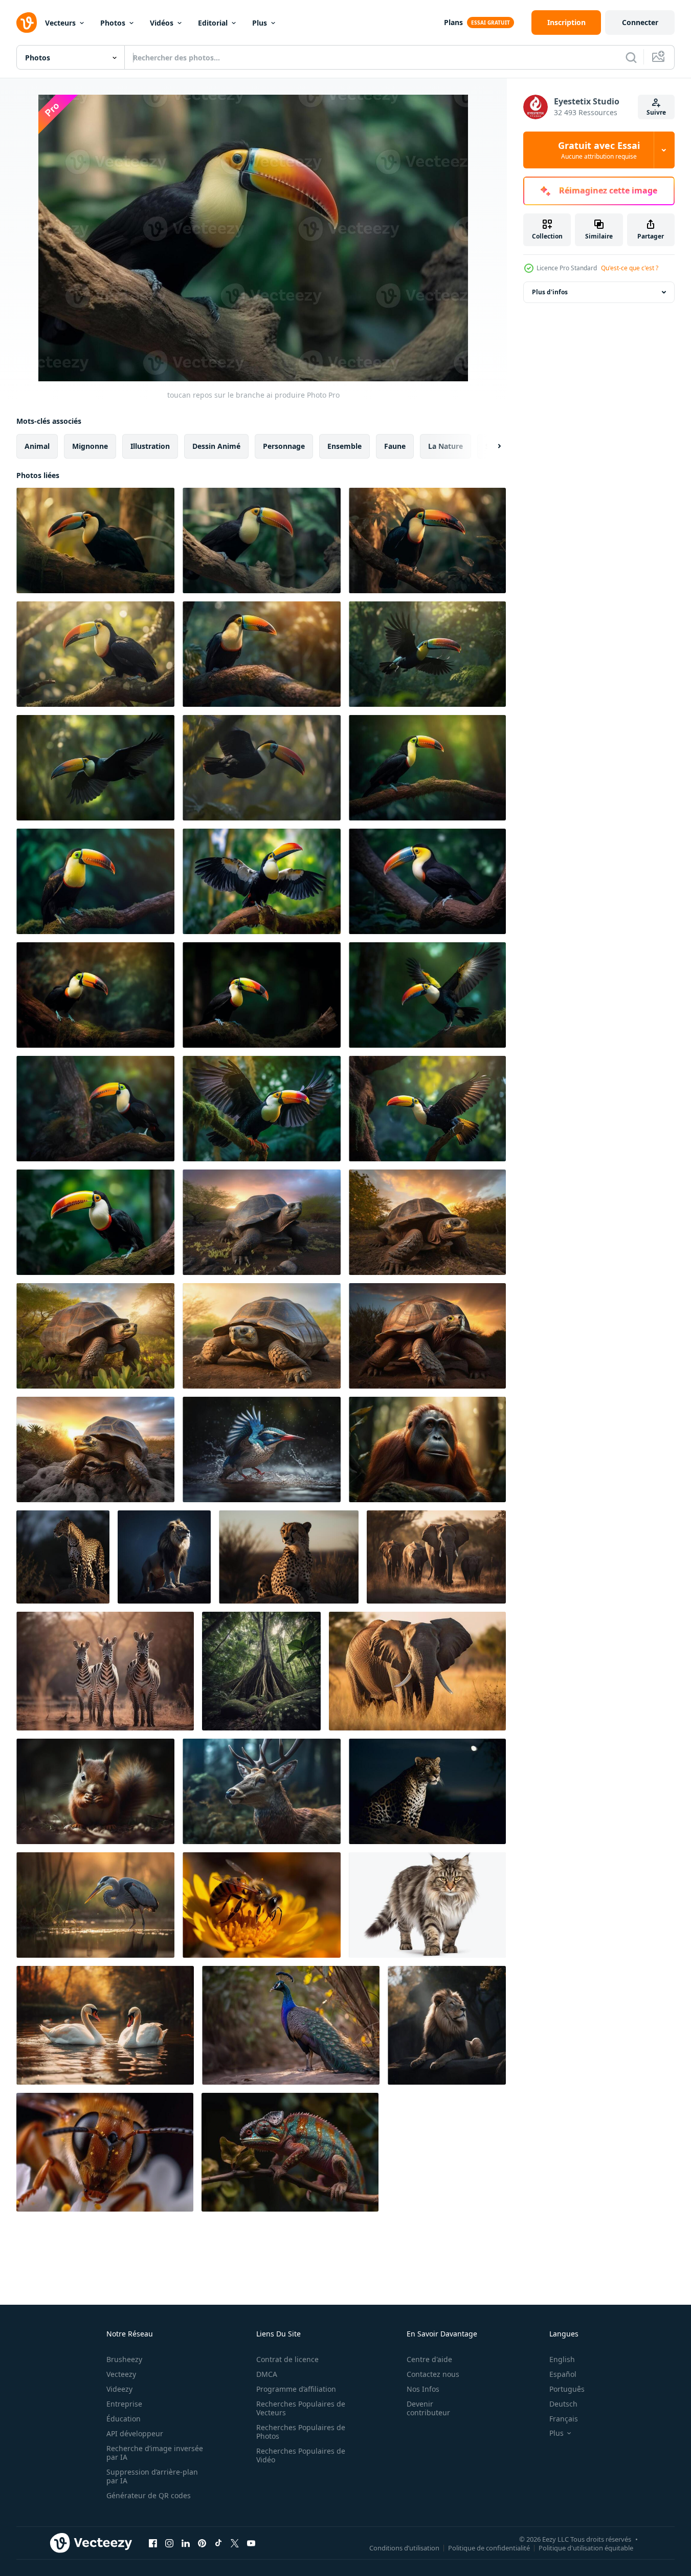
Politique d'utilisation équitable (586, 2547)
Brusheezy (124, 2359)
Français (564, 2419)
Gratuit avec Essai (599, 150)
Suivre (656, 112)
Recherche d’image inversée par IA (155, 2453)
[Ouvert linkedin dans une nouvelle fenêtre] (186, 2543)
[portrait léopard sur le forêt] (63, 1557)
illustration (150, 446)
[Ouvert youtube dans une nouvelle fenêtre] (251, 2543)
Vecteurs (60, 23)
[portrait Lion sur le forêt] (164, 1557)
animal (37, 446)
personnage (284, 446)
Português (567, 2389)
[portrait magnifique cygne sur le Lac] (105, 2025)
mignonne (90, 446)
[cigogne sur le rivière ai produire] (95, 1905)
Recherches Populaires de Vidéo (301, 2455)
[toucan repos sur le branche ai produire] (95, 540)
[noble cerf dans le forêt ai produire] (262, 1791)
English (562, 2359)
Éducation (124, 2419)
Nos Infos (423, 2389)
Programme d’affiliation (296, 2389)
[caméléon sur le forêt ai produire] (290, 2152)
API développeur (135, 2433)
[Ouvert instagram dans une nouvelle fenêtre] (169, 2543)
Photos (113, 23)
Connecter (640, 22)
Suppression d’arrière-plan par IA (152, 2476)
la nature (445, 446)
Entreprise (124, 2404)
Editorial (213, 23)
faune (395, 446)
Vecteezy (121, 2374)
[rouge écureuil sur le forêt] (95, 1791)
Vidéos (162, 23)
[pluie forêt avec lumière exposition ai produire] (261, 1671)
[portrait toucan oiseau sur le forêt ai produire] (427, 768)
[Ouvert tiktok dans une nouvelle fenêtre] (218, 2543)
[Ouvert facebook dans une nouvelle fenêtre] (153, 2543)
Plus (260, 23)
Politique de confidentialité (489, 2547)
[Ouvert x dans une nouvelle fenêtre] (235, 2543)
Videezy (119, 2389)
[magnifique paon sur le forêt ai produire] (291, 2025)
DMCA (267, 2374)
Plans (453, 22)
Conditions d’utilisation (404, 2547)
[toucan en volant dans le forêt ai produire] (427, 654)
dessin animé (216, 446)
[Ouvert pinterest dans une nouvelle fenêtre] (202, 2543)
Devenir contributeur (428, 2408)
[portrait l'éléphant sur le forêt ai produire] (436, 1557)
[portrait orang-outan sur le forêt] (427, 1449)
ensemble (344, 446)
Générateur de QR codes (149, 2495)
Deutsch (563, 2404)
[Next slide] (491, 446)
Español (563, 2374)
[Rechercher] (631, 57)
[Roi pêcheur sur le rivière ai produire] (262, 1449)
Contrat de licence (287, 2359)
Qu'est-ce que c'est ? (630, 268)
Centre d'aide (429, 2359)
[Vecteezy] (27, 23)
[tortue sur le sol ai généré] (262, 1222)
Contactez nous (433, 2374)
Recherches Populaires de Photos (301, 2432)
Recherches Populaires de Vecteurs (301, 2408)
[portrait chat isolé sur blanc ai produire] (427, 1905)
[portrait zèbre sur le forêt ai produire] (105, 1671)
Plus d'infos (550, 292)
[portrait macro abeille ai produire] (262, 1905)
